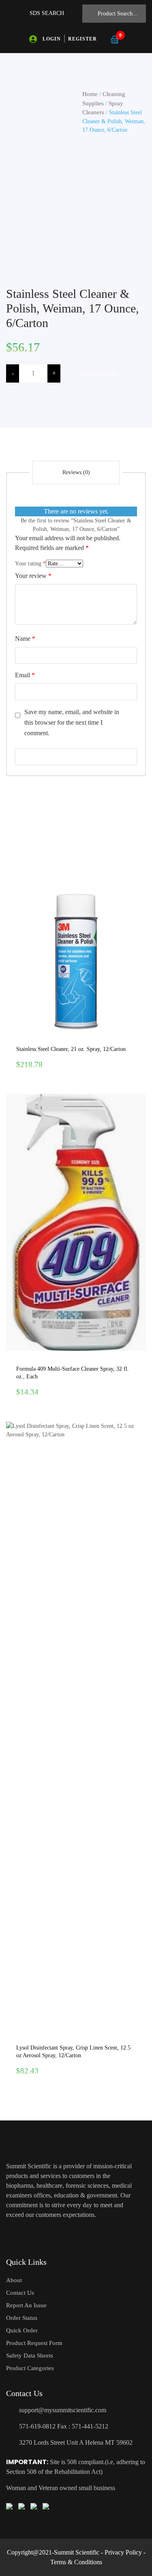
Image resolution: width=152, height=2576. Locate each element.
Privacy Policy (123, 2552)
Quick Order (22, 2330)
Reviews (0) (76, 472)
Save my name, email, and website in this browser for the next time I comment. (72, 722)
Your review (33, 576)
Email (25, 675)
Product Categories (30, 2368)
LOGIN (52, 39)
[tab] (76, 473)
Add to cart (99, 374)
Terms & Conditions (76, 2562)
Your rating (30, 564)
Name (25, 639)
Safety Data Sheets (30, 2356)
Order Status (22, 2318)
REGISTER (82, 39)
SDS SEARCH (47, 13)
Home (90, 94)
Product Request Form (34, 2343)
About (14, 2280)
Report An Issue (26, 2305)
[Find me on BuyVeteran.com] (21, 2505)
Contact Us (20, 2293)
